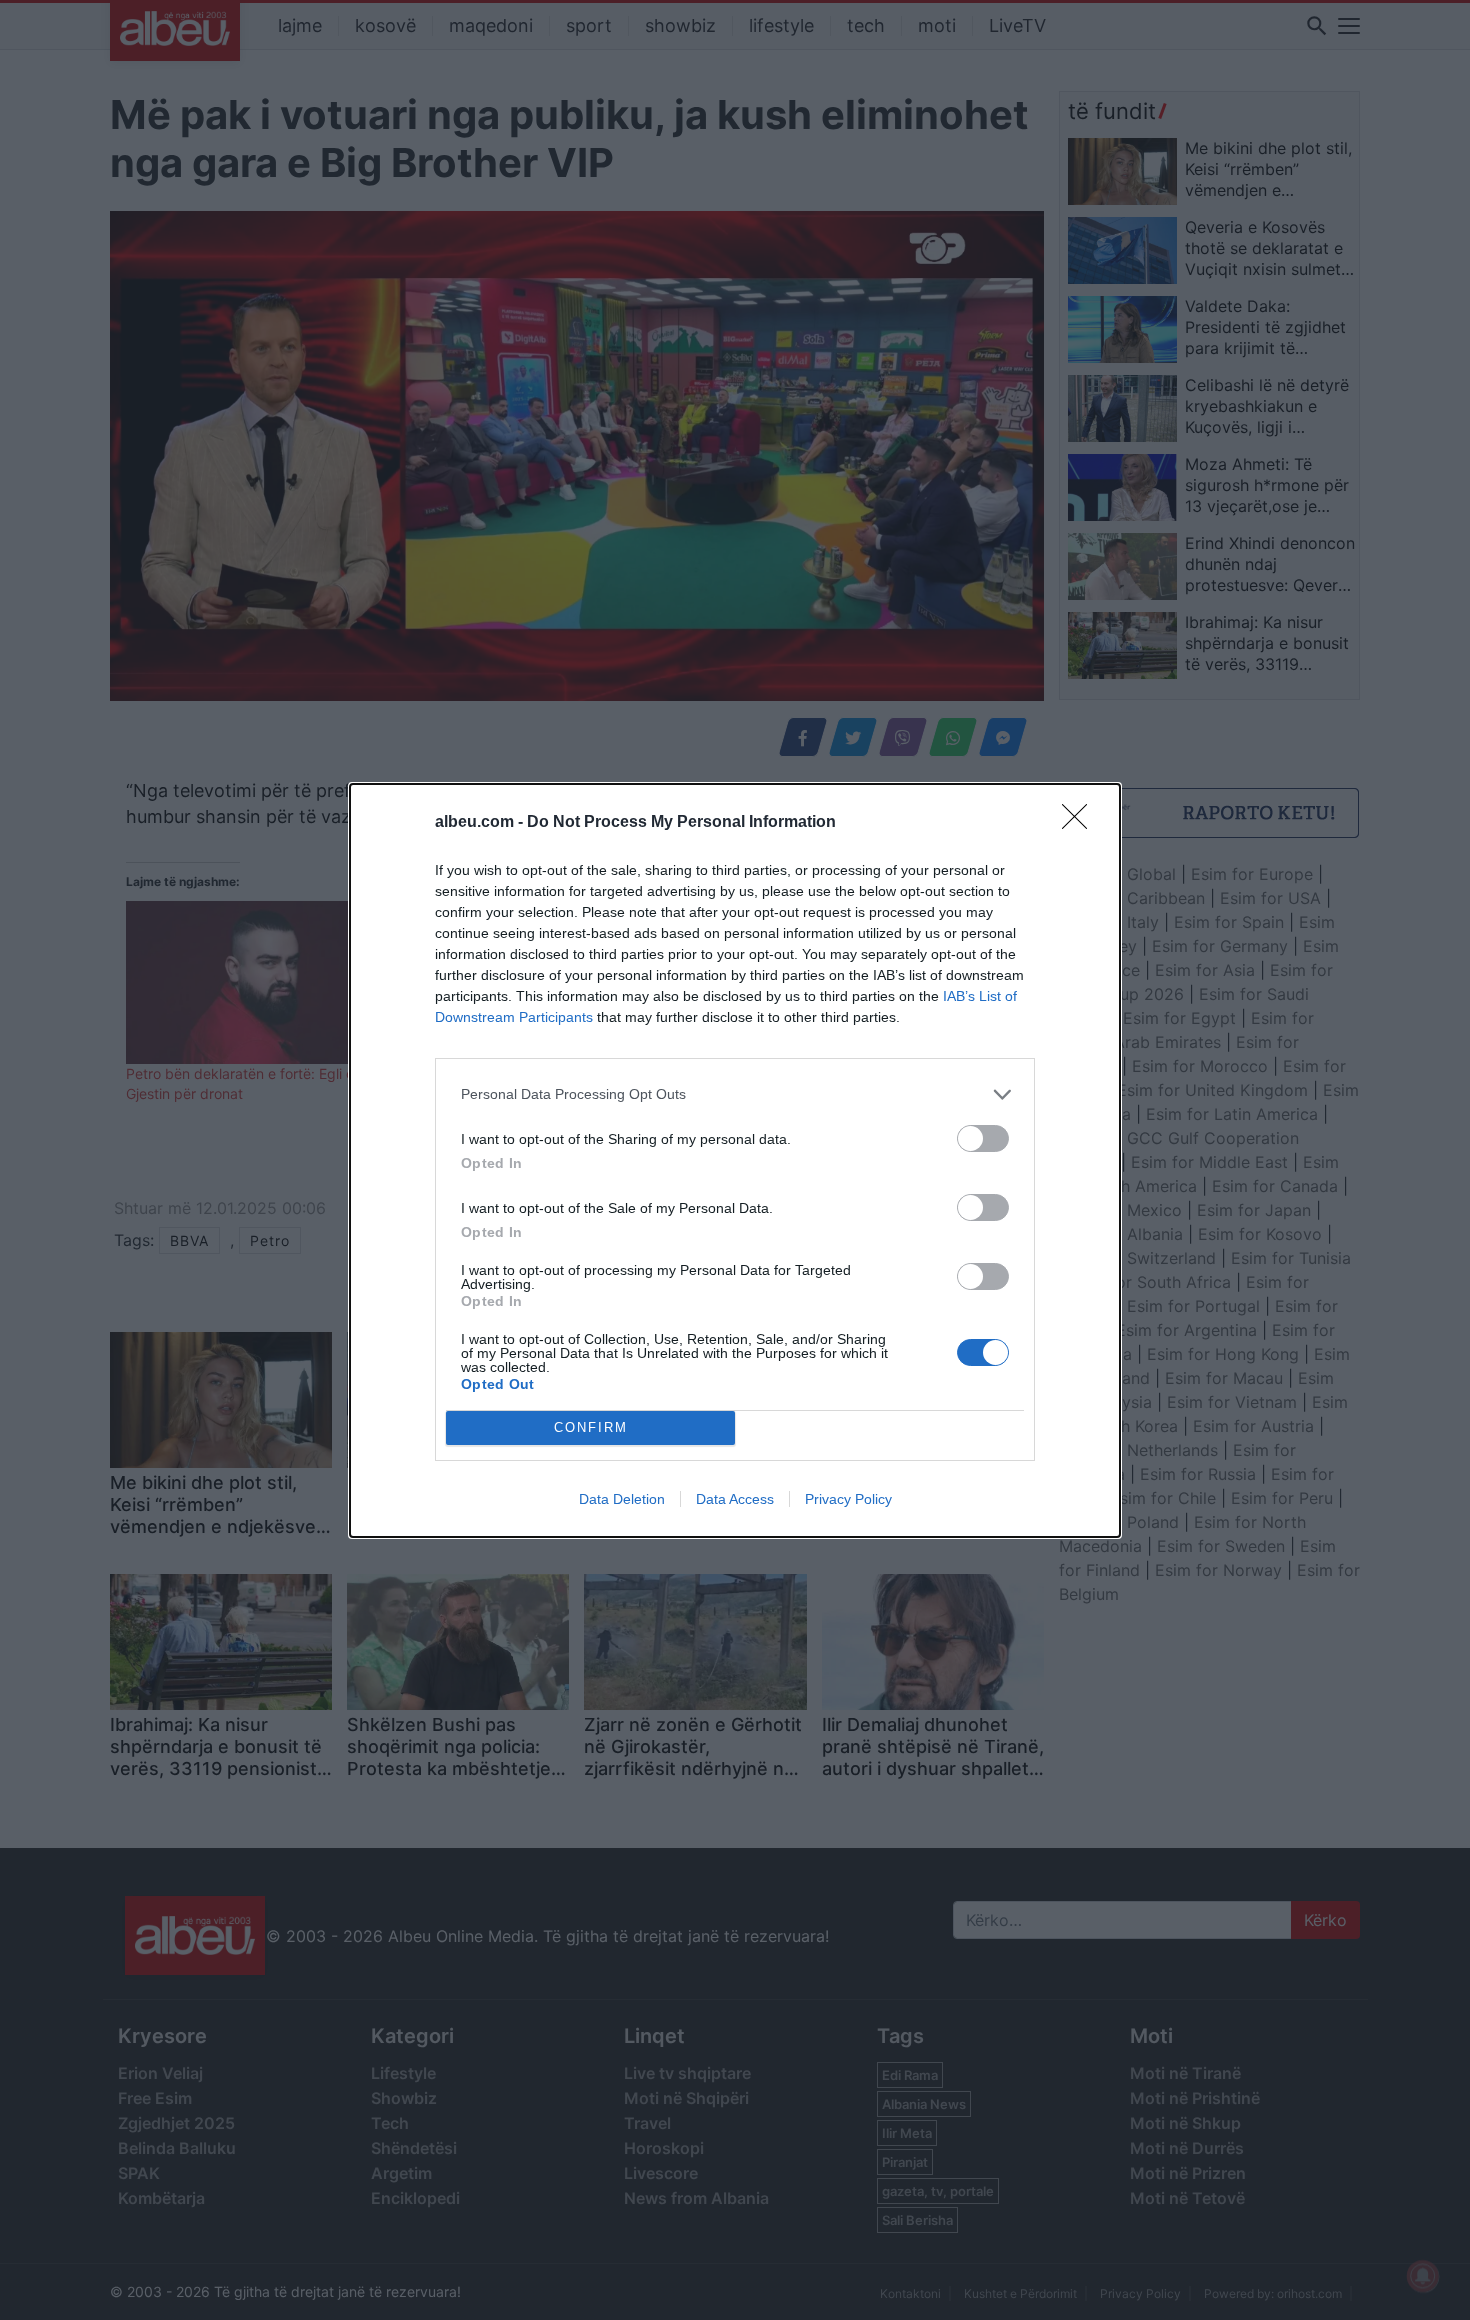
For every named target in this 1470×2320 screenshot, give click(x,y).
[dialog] (735, 1160)
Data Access (735, 1499)
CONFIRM (591, 1427)
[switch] (983, 1138)
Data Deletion (622, 1499)
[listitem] (735, 1094)
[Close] (1081, 823)
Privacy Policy (848, 1499)
